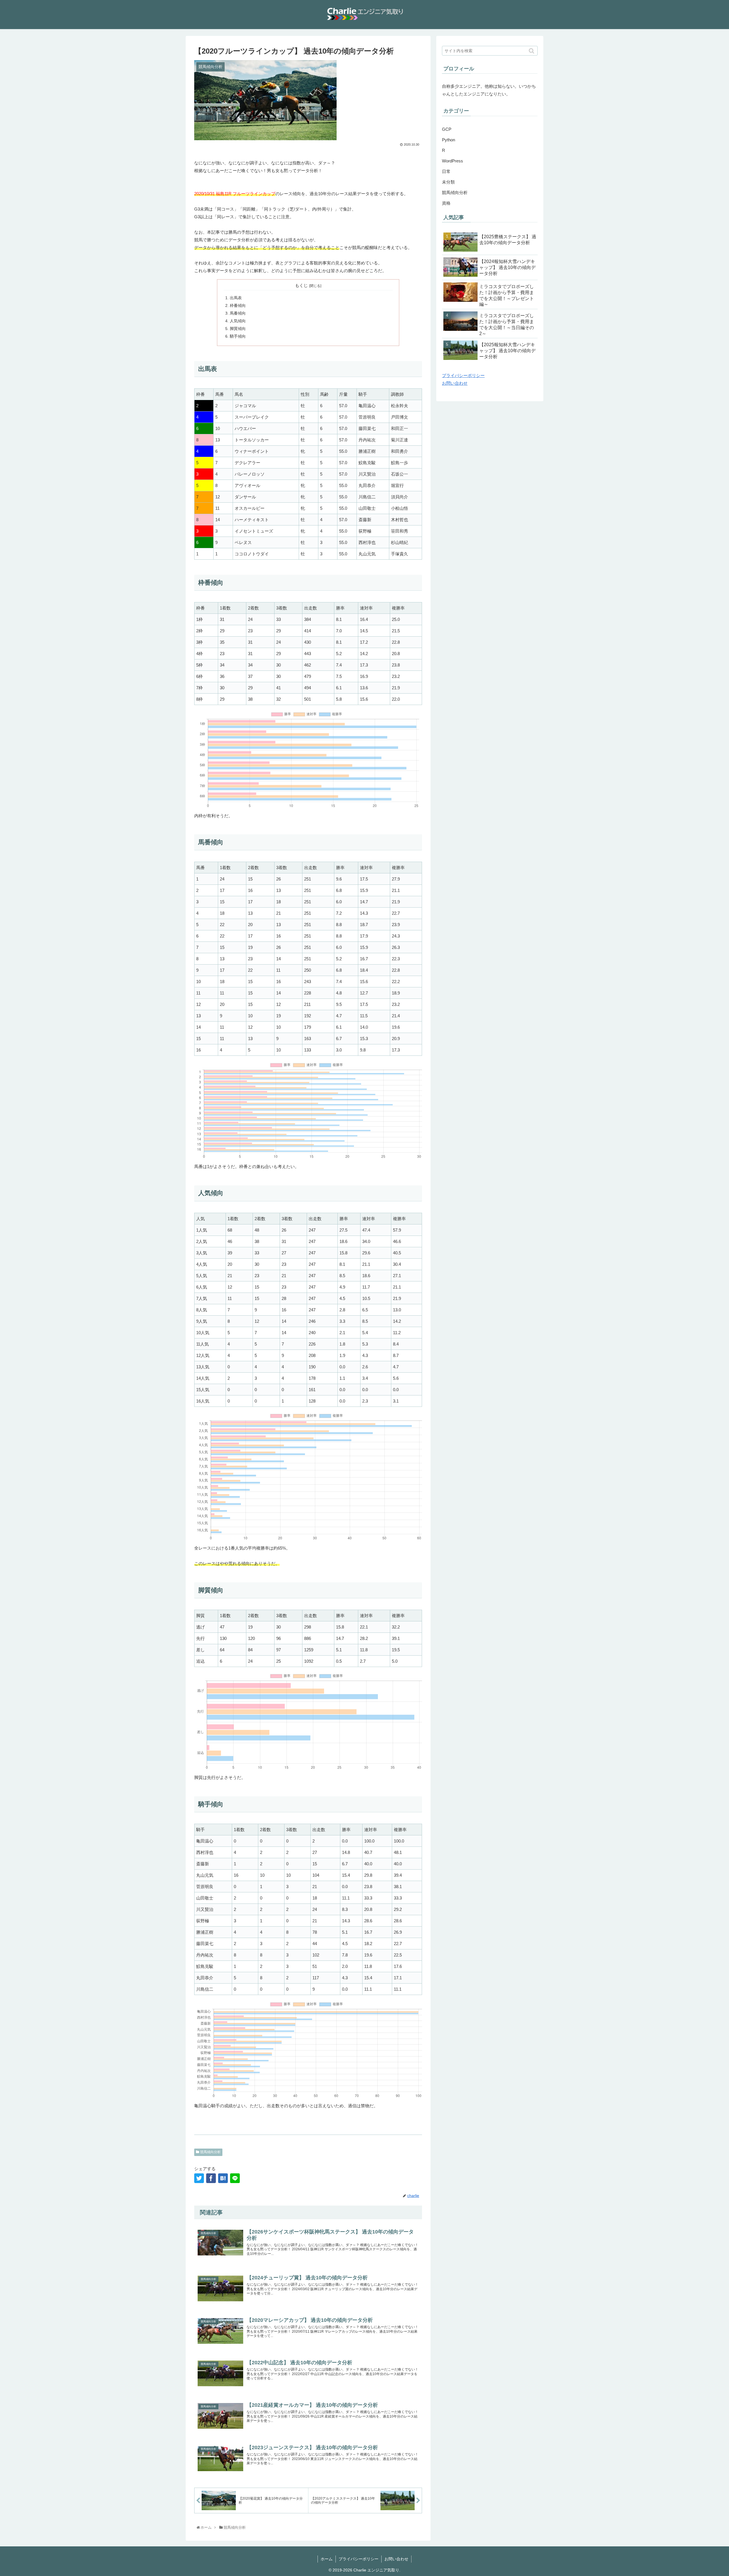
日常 (446, 171)
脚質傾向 (238, 329)
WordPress (452, 161)
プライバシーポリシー (463, 375)
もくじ (301, 286)
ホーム (327, 2559)
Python (449, 140)
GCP (447, 129)
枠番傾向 (238, 306)
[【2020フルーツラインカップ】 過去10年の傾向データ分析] (223, 2178)
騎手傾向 (238, 336)
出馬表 (236, 298)
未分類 (448, 182)
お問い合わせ (455, 383)
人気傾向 (238, 321)
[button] (532, 51)
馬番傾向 (238, 313)
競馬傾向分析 (210, 2152)
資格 (446, 203)
